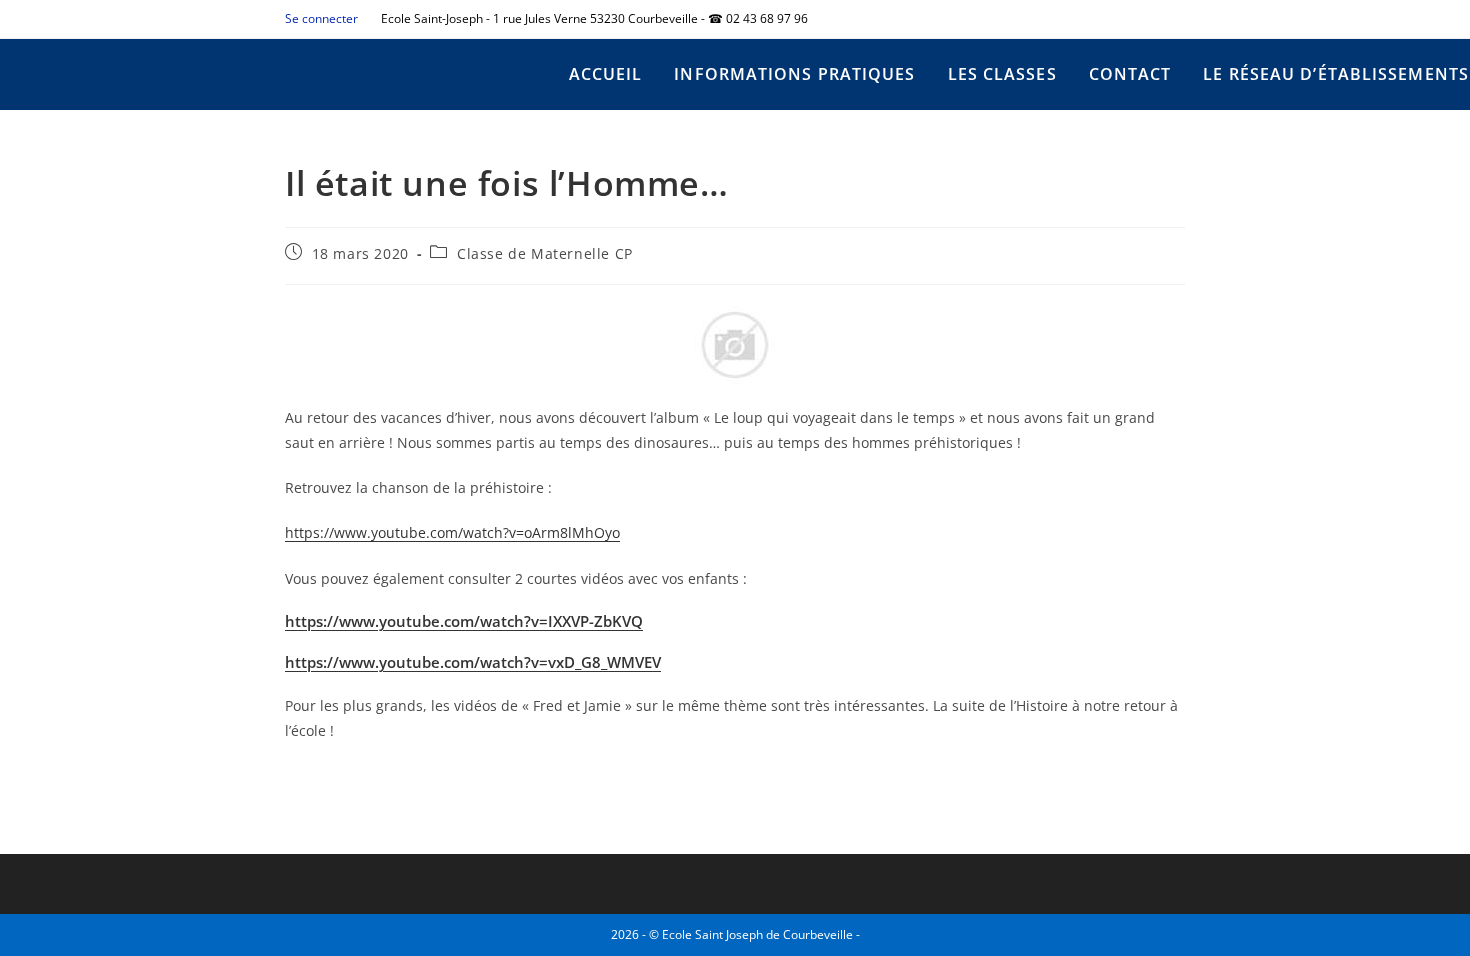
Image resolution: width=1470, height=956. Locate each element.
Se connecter (321, 18)
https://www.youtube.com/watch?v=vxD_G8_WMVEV (473, 662)
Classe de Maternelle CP (545, 253)
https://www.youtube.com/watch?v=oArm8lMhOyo (452, 532)
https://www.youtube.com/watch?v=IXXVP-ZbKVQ (464, 621)
